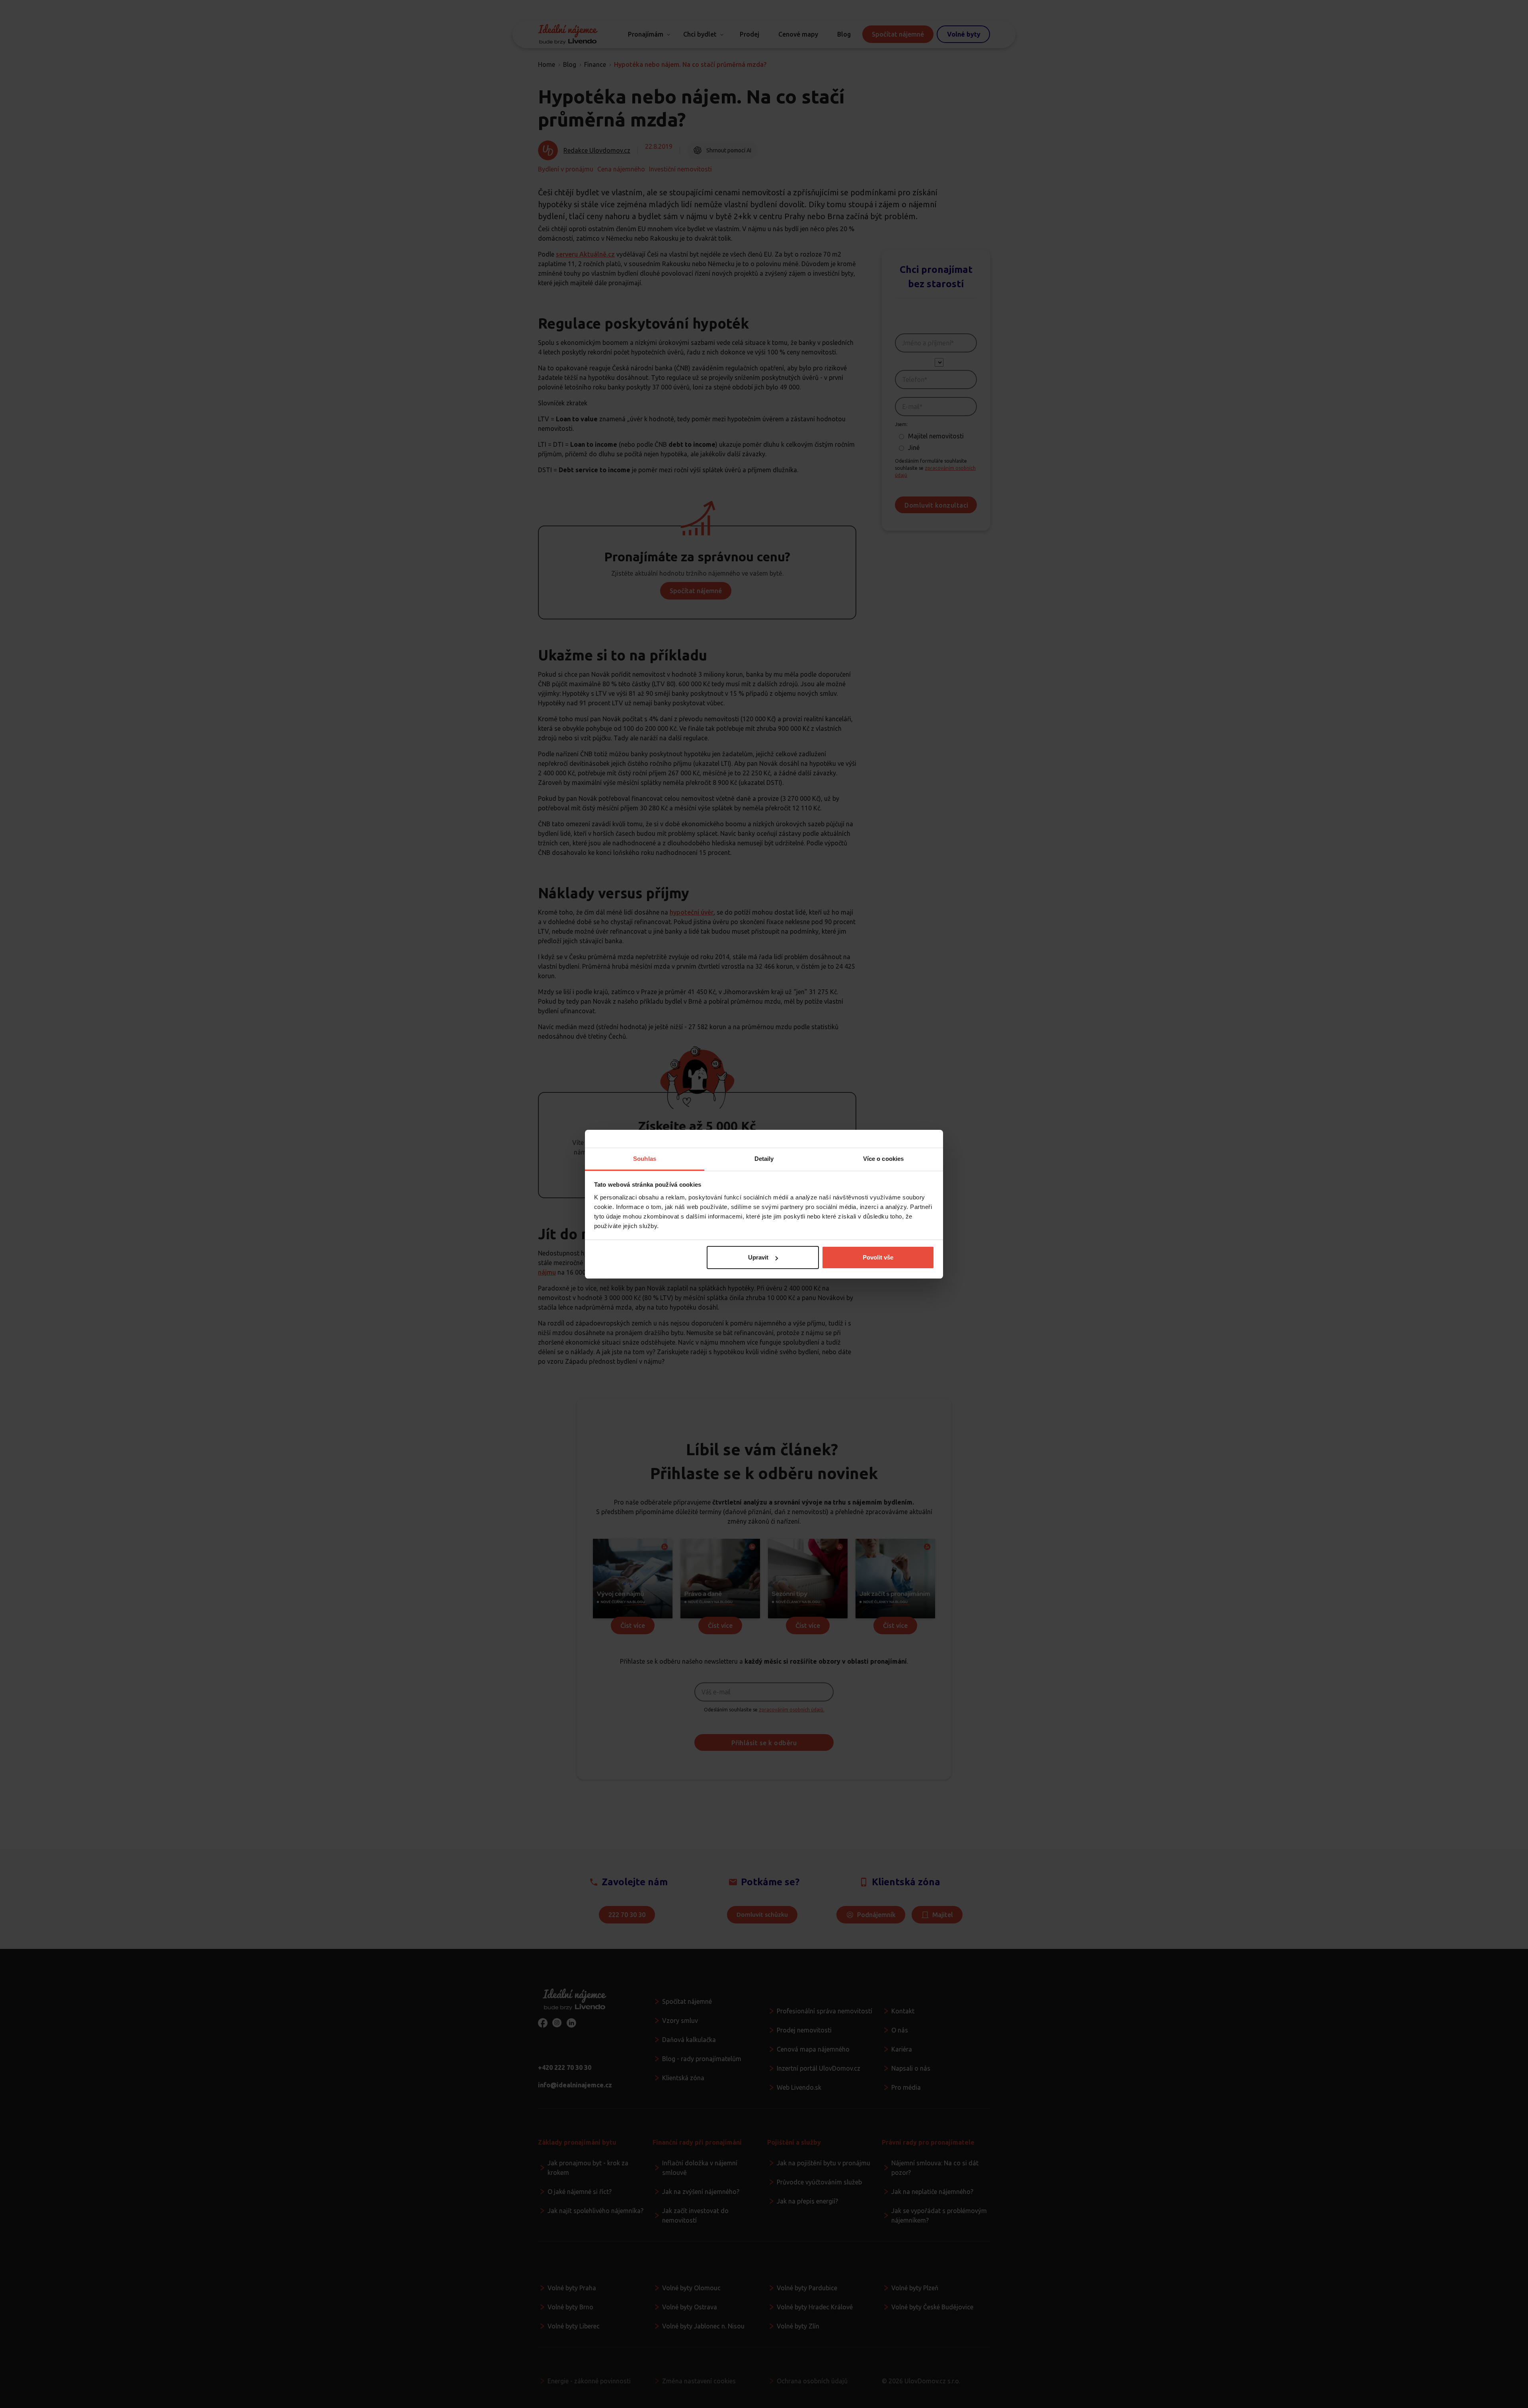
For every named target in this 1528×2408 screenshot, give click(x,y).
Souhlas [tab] (645, 1159)
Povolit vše (878, 1257)
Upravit (758, 1257)
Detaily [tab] (764, 1159)
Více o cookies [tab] (883, 1159)
